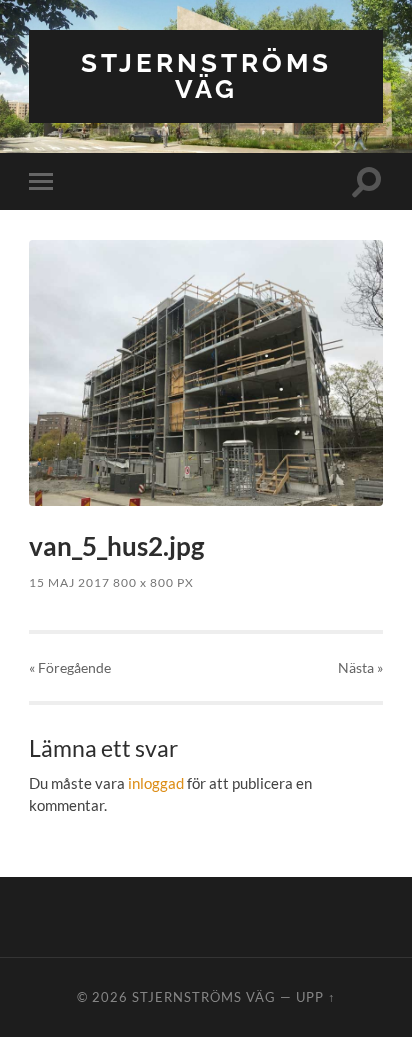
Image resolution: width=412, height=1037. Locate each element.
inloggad (156, 783)
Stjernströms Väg (206, 75)
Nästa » (360, 667)
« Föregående (70, 667)
